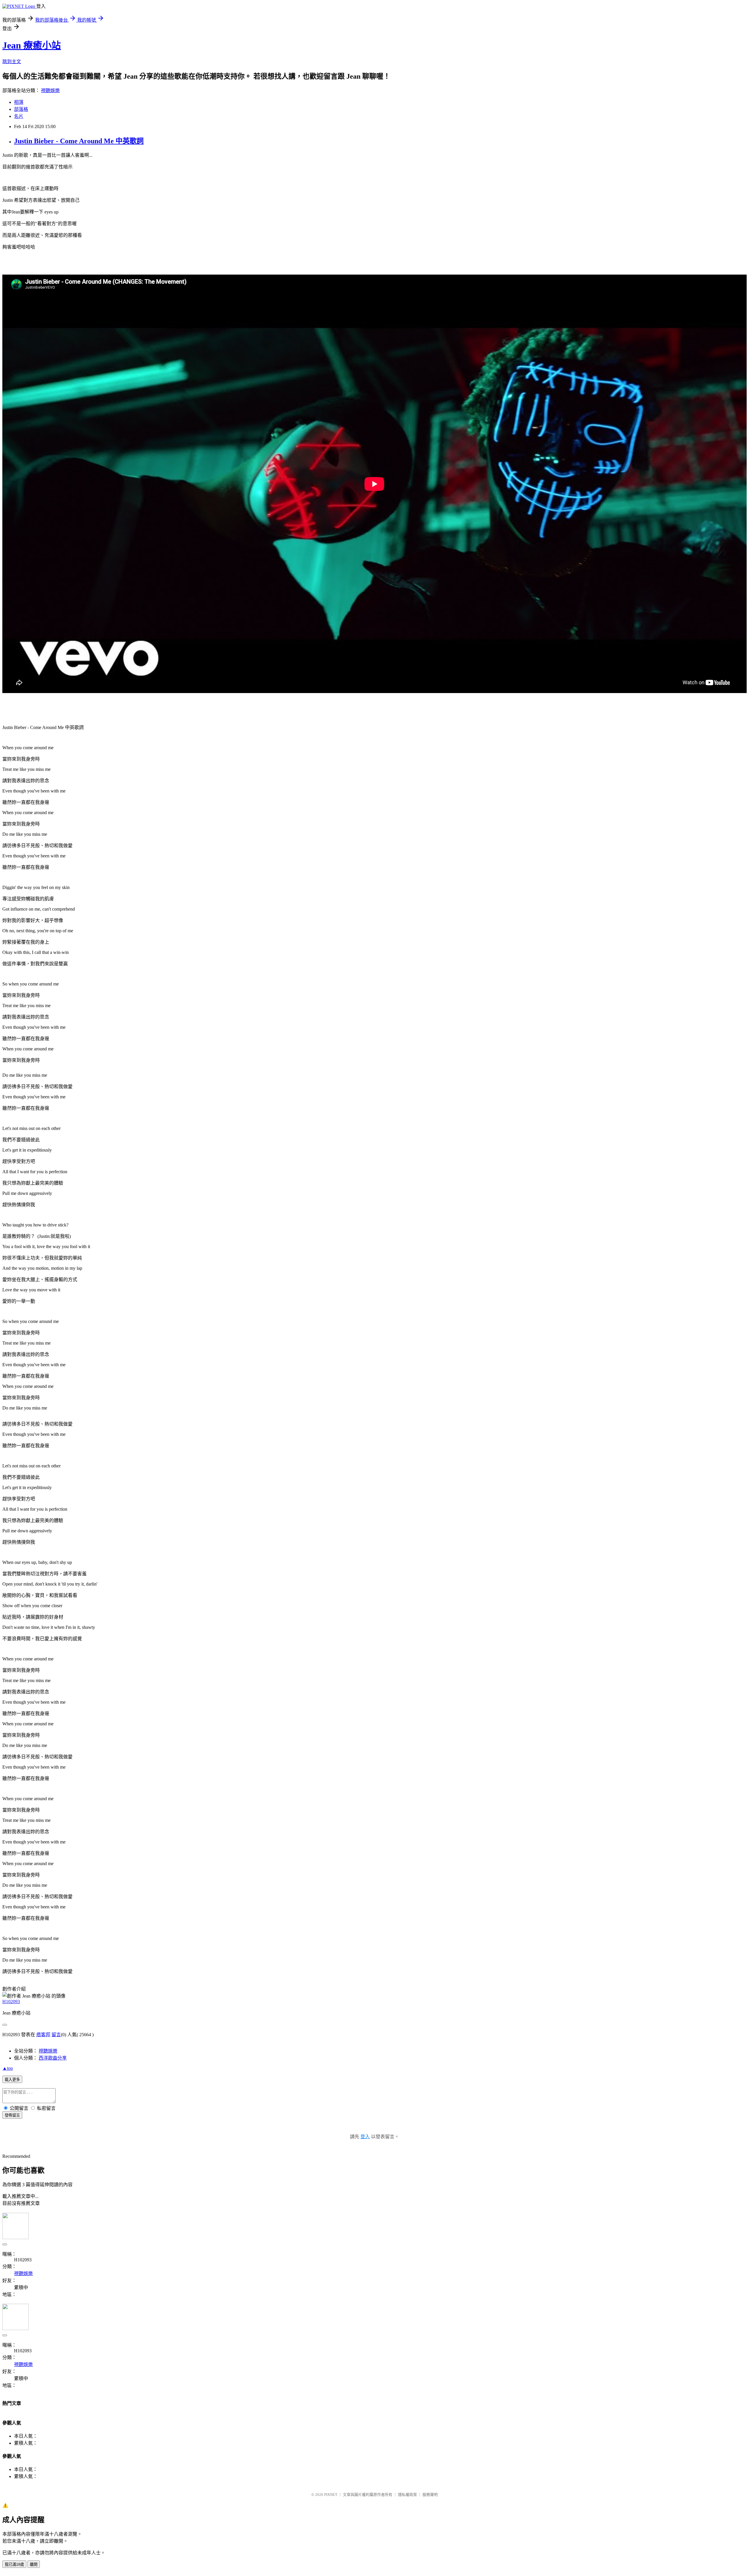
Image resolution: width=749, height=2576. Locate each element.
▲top (8, 2068)
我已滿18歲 (14, 2564)
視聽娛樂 (50, 91)
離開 (34, 2564)
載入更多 (12, 2080)
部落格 (21, 109)
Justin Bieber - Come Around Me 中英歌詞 (79, 141)
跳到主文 (12, 62)
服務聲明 (430, 2495)
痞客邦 (43, 2035)
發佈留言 (12, 2115)
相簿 (19, 102)
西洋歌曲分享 (53, 2058)
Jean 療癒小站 (32, 45)
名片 (19, 116)
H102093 (11, 2002)
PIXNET (331, 2495)
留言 (56, 2035)
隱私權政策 (407, 2495)
